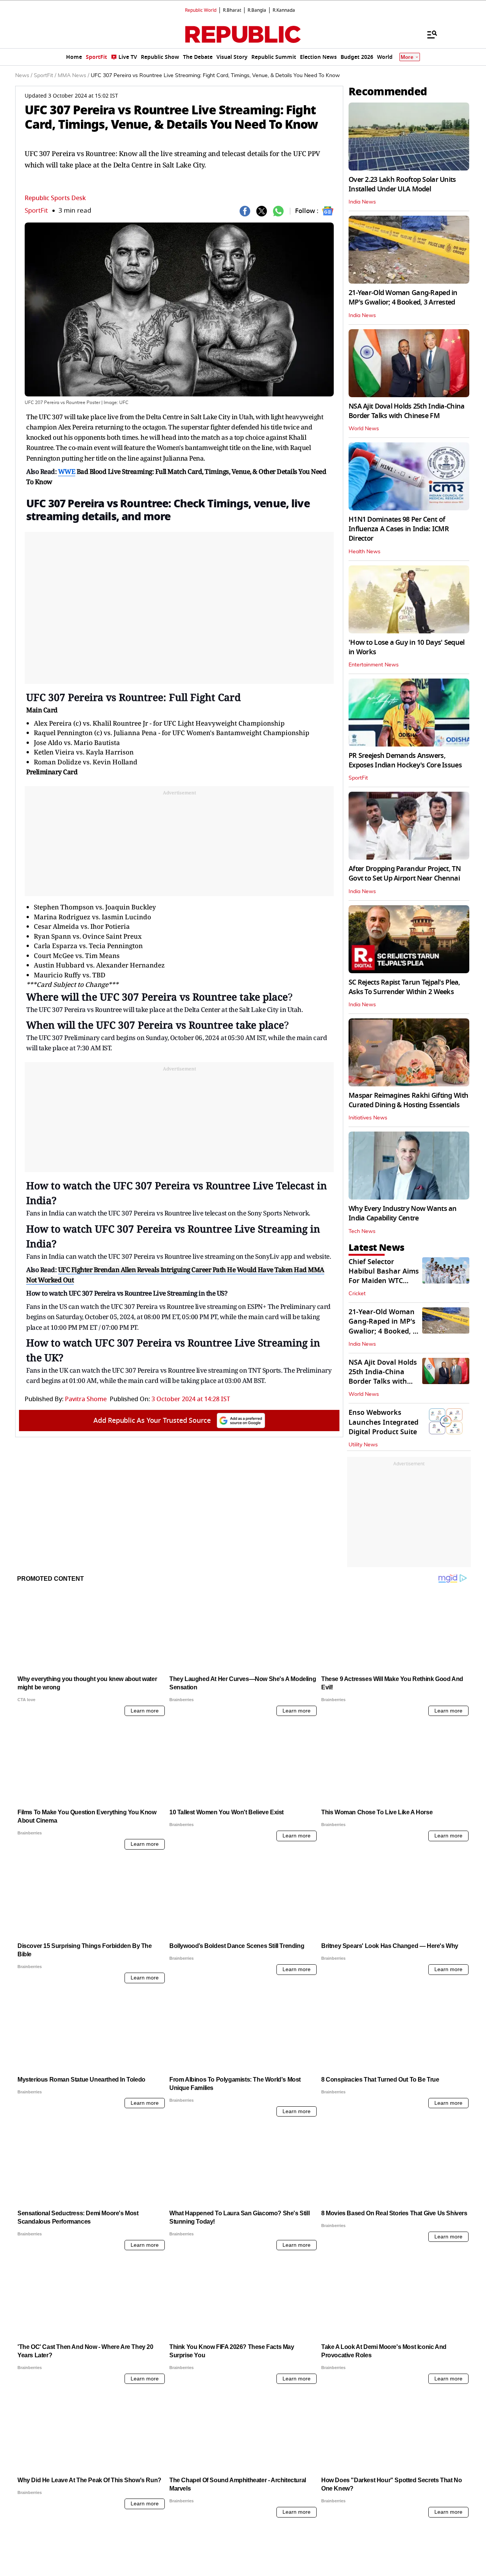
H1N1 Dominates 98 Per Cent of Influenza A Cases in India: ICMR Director (399, 529)
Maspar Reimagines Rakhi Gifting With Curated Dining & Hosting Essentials (408, 1100)
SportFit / (45, 76)
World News (364, 429)
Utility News (363, 1445)
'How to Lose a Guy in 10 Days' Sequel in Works (406, 647)
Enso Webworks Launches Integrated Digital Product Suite (383, 1422)
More (407, 57)
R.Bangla (257, 10)
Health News (364, 552)
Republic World (201, 10)
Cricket (357, 1294)
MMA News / (73, 76)
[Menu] (428, 34)
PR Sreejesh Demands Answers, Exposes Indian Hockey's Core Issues (405, 760)
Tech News (362, 1231)
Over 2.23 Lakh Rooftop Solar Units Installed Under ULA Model (402, 184)
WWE (67, 471)
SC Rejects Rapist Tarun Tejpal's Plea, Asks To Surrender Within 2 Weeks (404, 987)
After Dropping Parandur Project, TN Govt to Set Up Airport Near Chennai (405, 874)
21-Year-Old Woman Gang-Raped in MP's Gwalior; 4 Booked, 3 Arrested (403, 298)
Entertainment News (374, 665)
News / (24, 76)
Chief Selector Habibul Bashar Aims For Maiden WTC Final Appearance (384, 1276)
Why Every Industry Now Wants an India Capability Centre (403, 1213)
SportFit (36, 211)
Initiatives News (368, 1118)
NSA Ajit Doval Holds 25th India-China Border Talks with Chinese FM (406, 411)
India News (362, 202)
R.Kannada (284, 10)
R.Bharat (232, 10)
